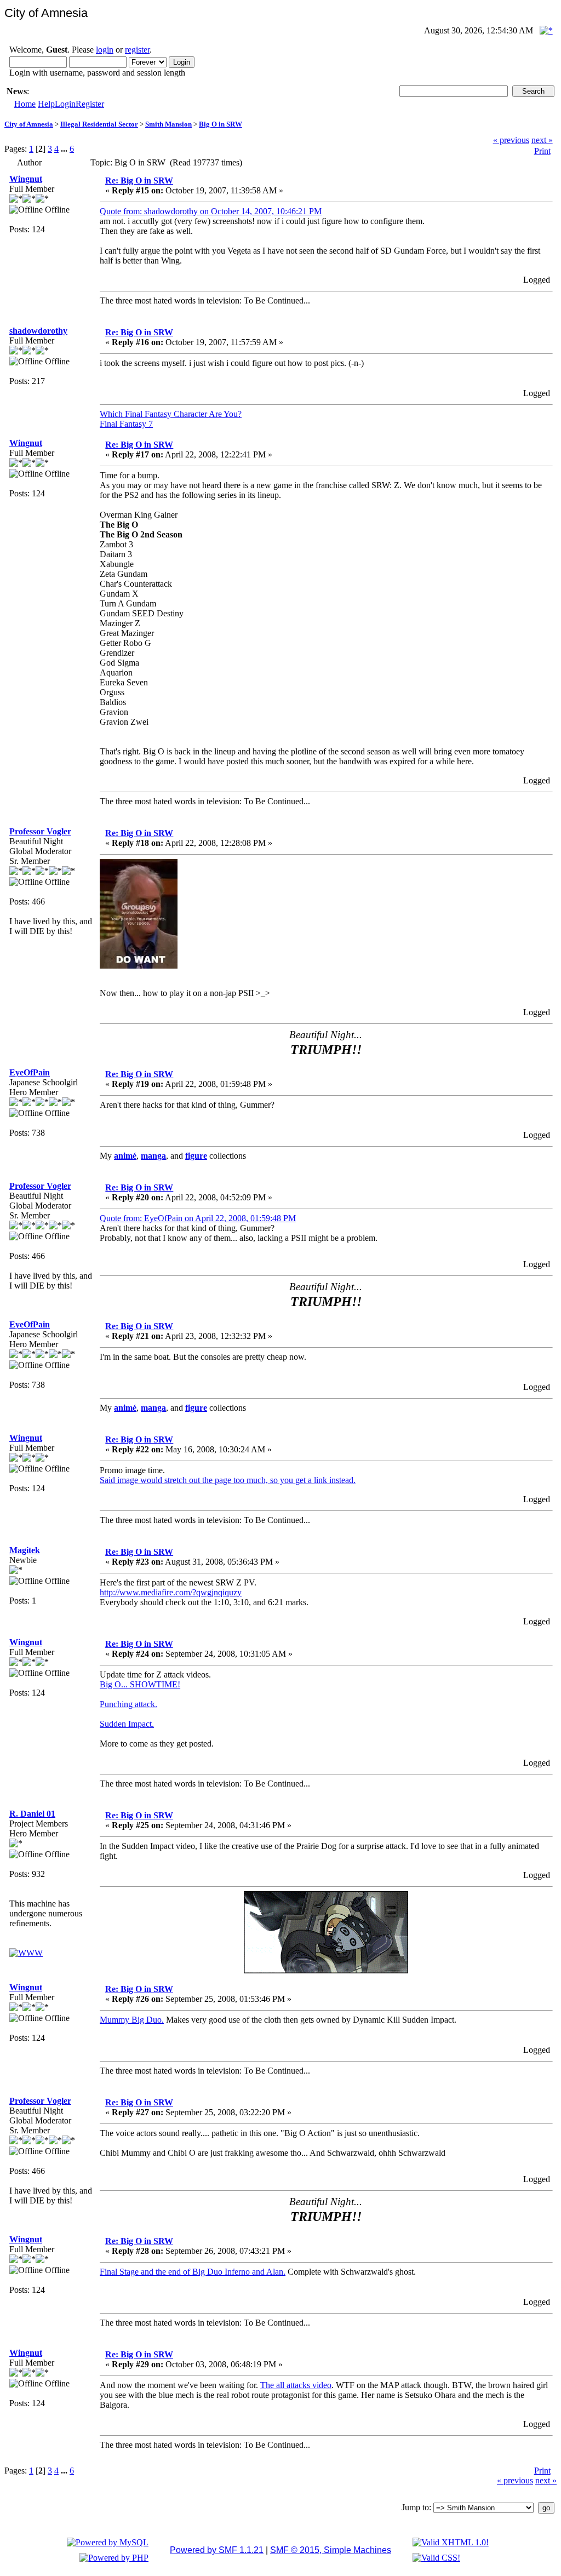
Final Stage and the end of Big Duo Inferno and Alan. (193, 2272)
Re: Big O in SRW (139, 181)
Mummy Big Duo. (132, 2020)
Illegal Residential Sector (99, 124)
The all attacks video (296, 2385)
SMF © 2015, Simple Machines (331, 2550)
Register (90, 104)
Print (542, 151)
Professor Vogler (40, 831)
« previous (511, 140)
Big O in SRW (221, 124)
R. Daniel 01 (32, 1814)
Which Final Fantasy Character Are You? (171, 414)
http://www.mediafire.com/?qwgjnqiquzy (171, 1592)
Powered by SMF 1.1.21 (217, 2550)
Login (65, 104)
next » (542, 140)
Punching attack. (128, 1704)
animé (125, 1156)
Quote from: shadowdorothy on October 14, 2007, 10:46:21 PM (211, 211)
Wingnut (26, 179)
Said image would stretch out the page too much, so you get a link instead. (228, 1480)
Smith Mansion (168, 124)
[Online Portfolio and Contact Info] (26, 1953)
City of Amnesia (29, 124)
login (105, 50)
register (137, 50)
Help (46, 104)
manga (153, 1156)
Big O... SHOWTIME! (140, 1684)
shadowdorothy (38, 331)
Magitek (25, 1550)
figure (196, 1156)
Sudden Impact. (127, 1724)
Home (25, 104)
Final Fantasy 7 (126, 424)
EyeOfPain (30, 1072)
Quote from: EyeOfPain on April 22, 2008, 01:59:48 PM (198, 1218)
